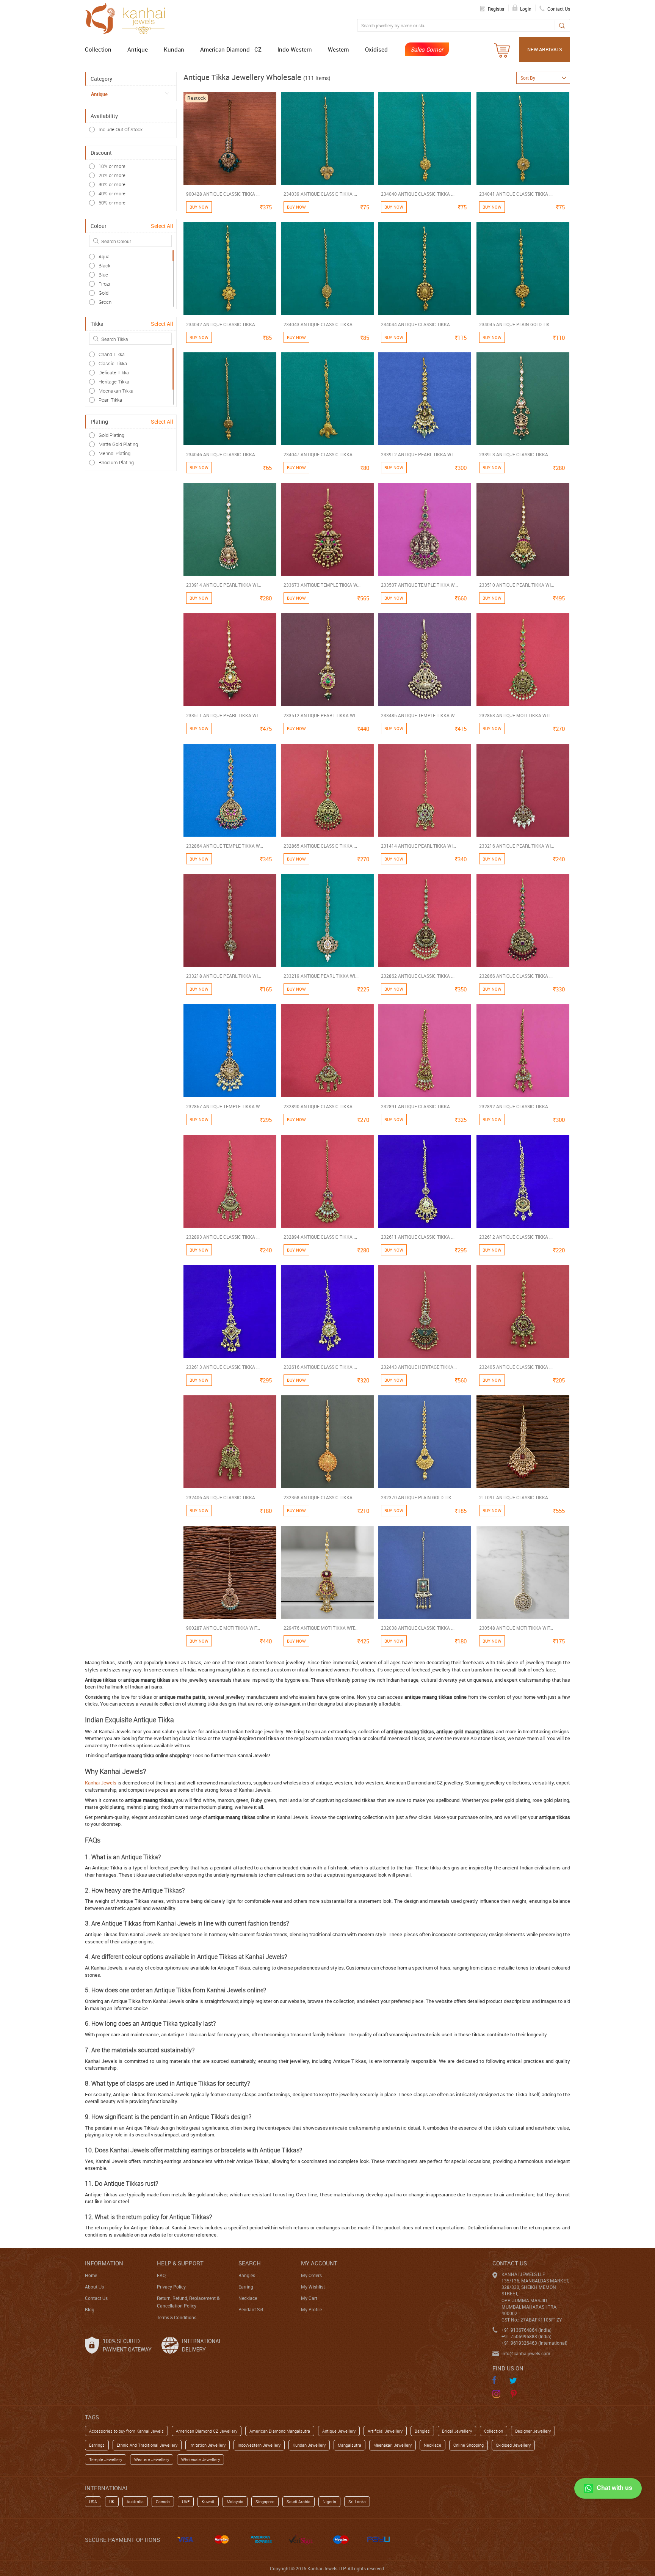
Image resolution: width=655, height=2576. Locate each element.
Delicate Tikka (114, 372)
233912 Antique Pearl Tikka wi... (418, 454)
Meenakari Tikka (116, 391)
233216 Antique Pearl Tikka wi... (517, 846)
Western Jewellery (152, 2459)
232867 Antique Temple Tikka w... (225, 1106)
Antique (138, 49)
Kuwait (208, 2501)
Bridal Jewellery (457, 2431)
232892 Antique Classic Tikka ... (516, 1106)
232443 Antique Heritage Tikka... (419, 1367)
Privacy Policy (171, 2287)
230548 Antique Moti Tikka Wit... (516, 1628)
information (104, 2263)
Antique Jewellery (339, 2431)
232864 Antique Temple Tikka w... (225, 846)
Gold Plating (111, 435)
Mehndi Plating (114, 453)
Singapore (265, 2501)
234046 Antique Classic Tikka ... (223, 454)
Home (91, 2275)
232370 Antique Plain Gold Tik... (418, 1497)
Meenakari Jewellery (393, 2445)
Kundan (174, 49)
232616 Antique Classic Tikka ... (320, 1367)
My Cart (309, 2298)
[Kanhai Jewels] (128, 17)
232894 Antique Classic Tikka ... (320, 1237)
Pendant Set (251, 2309)
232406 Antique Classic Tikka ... (223, 1497)
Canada (163, 2501)
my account (319, 2263)
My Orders (311, 2275)
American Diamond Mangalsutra (280, 2431)
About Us (94, 2287)
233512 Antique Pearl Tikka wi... (321, 715)
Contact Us (96, 2298)
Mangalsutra (349, 2445)
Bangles (247, 2275)
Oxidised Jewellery (513, 2445)
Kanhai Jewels (101, 1783)
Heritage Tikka (114, 382)
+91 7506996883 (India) (527, 2336)
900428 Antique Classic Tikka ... (223, 194)
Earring (246, 2287)
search (250, 2263)
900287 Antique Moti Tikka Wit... (223, 1628)
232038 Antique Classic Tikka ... (418, 1628)
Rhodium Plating (116, 462)
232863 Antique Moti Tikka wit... (516, 715)
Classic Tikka (113, 363)
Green (105, 302)
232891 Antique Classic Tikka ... (418, 1106)
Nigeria (329, 2501)
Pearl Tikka (110, 400)
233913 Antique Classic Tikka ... (516, 454)
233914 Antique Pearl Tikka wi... (224, 585)
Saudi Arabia (299, 2501)
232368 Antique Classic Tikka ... (320, 1497)
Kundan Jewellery (309, 2445)
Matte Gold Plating (118, 444)
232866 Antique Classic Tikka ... (516, 976)
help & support (180, 2263)
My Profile (311, 2309)
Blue (103, 275)
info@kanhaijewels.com (526, 2353)
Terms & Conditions (177, 2317)
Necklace (248, 2298)
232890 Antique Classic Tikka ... (320, 1106)
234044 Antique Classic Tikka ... (418, 324)
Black (104, 265)
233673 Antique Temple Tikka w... (322, 585)
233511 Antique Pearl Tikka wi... (224, 715)
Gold (103, 293)
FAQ (161, 2275)
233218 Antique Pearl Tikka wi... (224, 976)
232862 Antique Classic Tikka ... (418, 976)
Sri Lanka (357, 2501)
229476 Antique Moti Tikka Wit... (320, 1628)
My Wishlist (313, 2287)
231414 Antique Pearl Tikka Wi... (418, 846)
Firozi (104, 284)
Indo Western (295, 49)
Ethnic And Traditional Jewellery (147, 2445)
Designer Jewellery (533, 2431)
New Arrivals (545, 49)
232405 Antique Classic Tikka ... (516, 1367)
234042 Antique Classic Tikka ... (223, 324)
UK (112, 2501)
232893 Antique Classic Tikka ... (223, 1237)
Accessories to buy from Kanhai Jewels (126, 2431)
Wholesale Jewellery (201, 2459)
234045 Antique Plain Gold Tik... (516, 324)
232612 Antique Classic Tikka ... (516, 1237)
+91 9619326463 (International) (534, 2343)
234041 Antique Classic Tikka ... (516, 194)
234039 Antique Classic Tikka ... (320, 194)
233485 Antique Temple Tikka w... (419, 715)
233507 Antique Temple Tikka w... (419, 585)
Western (338, 49)
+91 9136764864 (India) (527, 2330)
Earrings (97, 2445)
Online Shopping (469, 2445)
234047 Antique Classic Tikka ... (320, 454)
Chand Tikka (112, 354)
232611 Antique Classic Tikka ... (418, 1237)
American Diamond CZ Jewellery (207, 2431)
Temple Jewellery (106, 2459)
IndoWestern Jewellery (259, 2445)
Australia (135, 2501)
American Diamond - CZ (231, 49)
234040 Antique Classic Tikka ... (418, 194)
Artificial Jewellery (385, 2431)
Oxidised (376, 49)
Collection (98, 49)
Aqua (104, 256)
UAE (186, 2501)
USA (93, 2501)
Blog (90, 2309)
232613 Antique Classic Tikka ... (223, 1367)
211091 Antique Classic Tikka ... (516, 1497)
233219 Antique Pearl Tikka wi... (321, 976)
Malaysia (235, 2501)
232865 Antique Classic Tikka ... (320, 846)
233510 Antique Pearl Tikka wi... (517, 585)
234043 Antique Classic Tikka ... (320, 324)
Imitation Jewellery (208, 2445)
